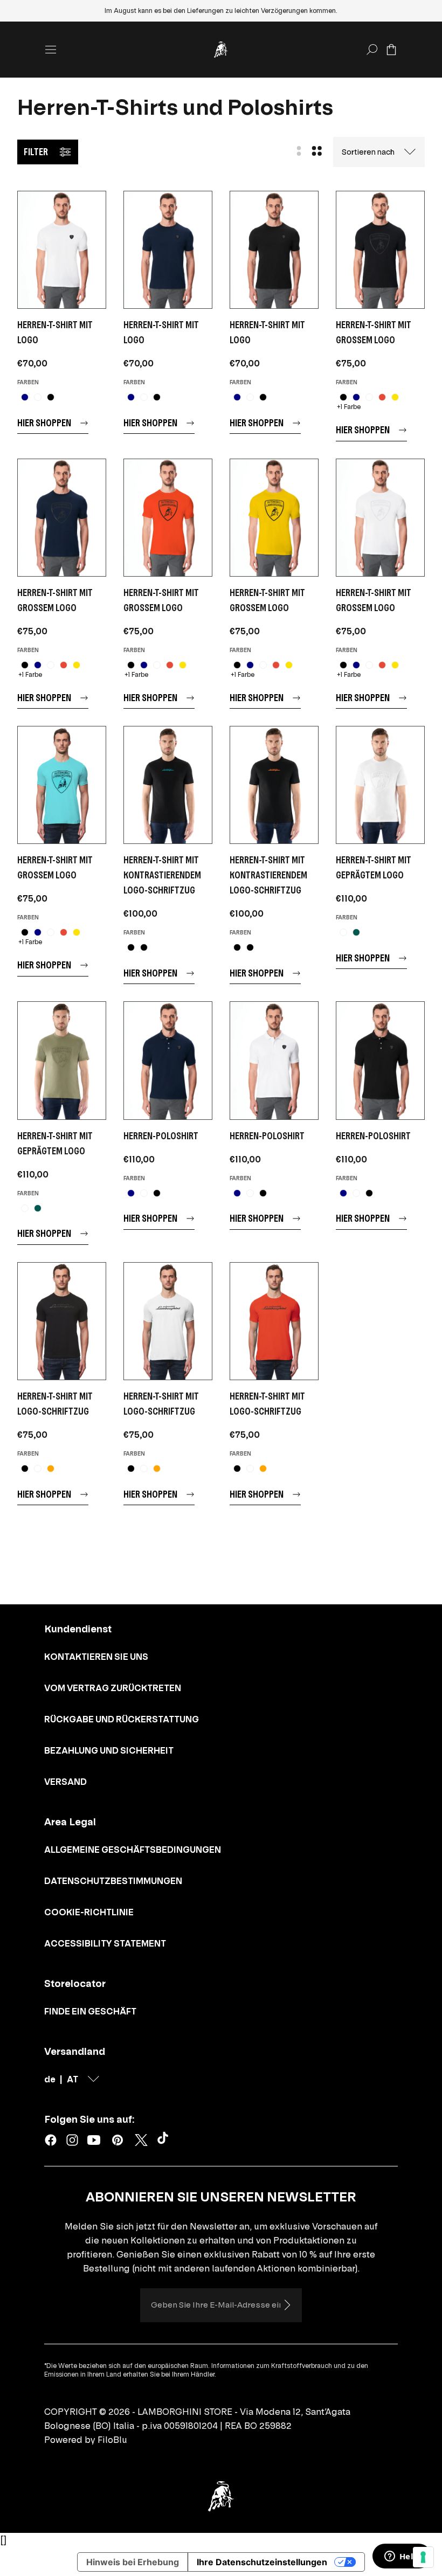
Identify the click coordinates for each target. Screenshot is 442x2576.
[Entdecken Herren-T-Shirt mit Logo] (62, 250)
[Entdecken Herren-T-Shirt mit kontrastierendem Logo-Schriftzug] (168, 785)
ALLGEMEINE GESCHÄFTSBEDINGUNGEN (133, 1850)
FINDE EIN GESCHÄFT (90, 2011)
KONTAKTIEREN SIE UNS (96, 1657)
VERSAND (65, 1782)
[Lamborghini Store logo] (221, 50)
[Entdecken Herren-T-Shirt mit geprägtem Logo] (380, 785)
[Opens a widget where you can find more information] (402, 2557)
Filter (36, 152)
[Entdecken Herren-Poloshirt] (168, 1060)
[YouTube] (94, 2140)
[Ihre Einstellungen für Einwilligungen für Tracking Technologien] (423, 2557)
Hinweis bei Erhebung (133, 2562)
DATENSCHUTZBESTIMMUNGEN (113, 1881)
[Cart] (391, 50)
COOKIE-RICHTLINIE (89, 1912)
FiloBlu (112, 2440)
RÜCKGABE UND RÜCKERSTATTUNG (122, 1719)
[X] (141, 2140)
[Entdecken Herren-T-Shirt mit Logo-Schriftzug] (62, 1321)
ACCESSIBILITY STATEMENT (105, 1943)
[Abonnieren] (287, 2305)
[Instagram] (72, 2140)
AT (72, 2079)
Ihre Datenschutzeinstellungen (262, 2562)
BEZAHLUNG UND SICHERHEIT (109, 1750)
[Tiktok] (165, 2140)
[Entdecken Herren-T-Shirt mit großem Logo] (380, 250)
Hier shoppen (44, 423)
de (50, 2079)
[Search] (372, 50)
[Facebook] (51, 2140)
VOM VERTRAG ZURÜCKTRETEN (113, 1688)
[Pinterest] (118, 2140)
